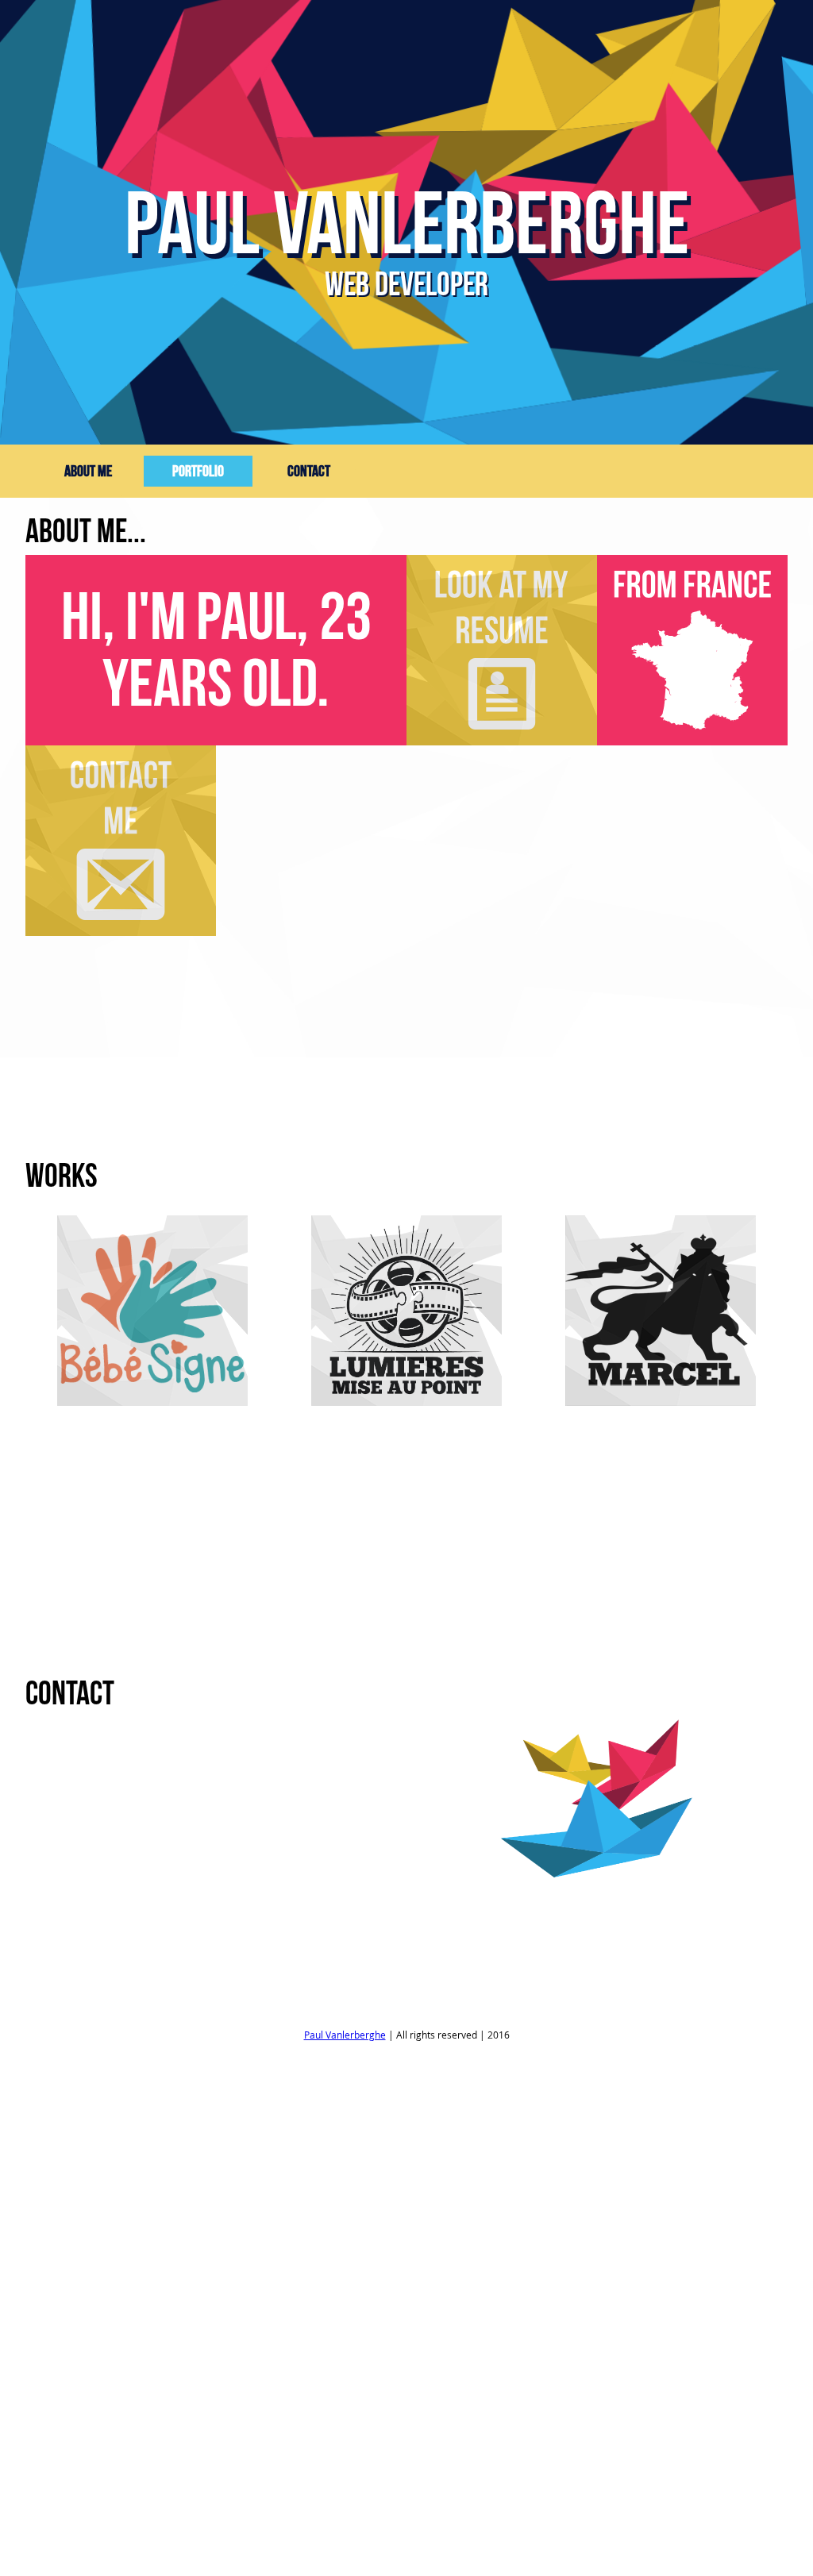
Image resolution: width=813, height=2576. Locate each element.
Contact (309, 471)
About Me (88, 471)
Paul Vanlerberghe (345, 2035)
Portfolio (198, 471)
